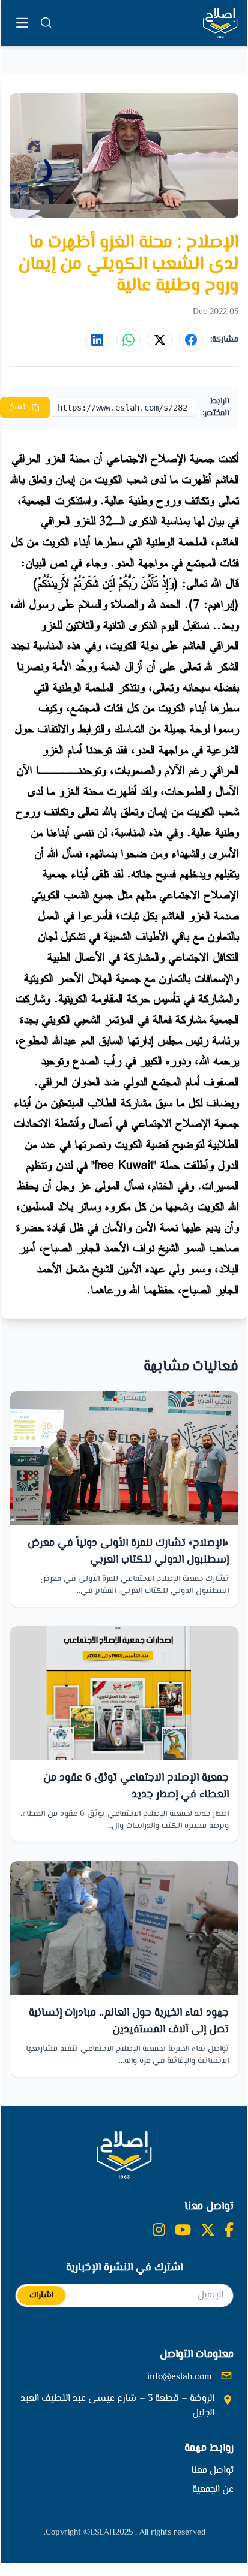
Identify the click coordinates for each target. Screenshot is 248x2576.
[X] (208, 2231)
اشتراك (41, 2296)
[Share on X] (160, 340)
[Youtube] (183, 2231)
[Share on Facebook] (191, 340)
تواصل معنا (212, 2471)
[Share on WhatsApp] (129, 340)
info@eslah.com (180, 2378)
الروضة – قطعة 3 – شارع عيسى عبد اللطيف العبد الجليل (117, 2406)
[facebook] (229, 2231)
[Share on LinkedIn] (97, 340)
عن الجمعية (213, 2490)
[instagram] (159, 2231)
